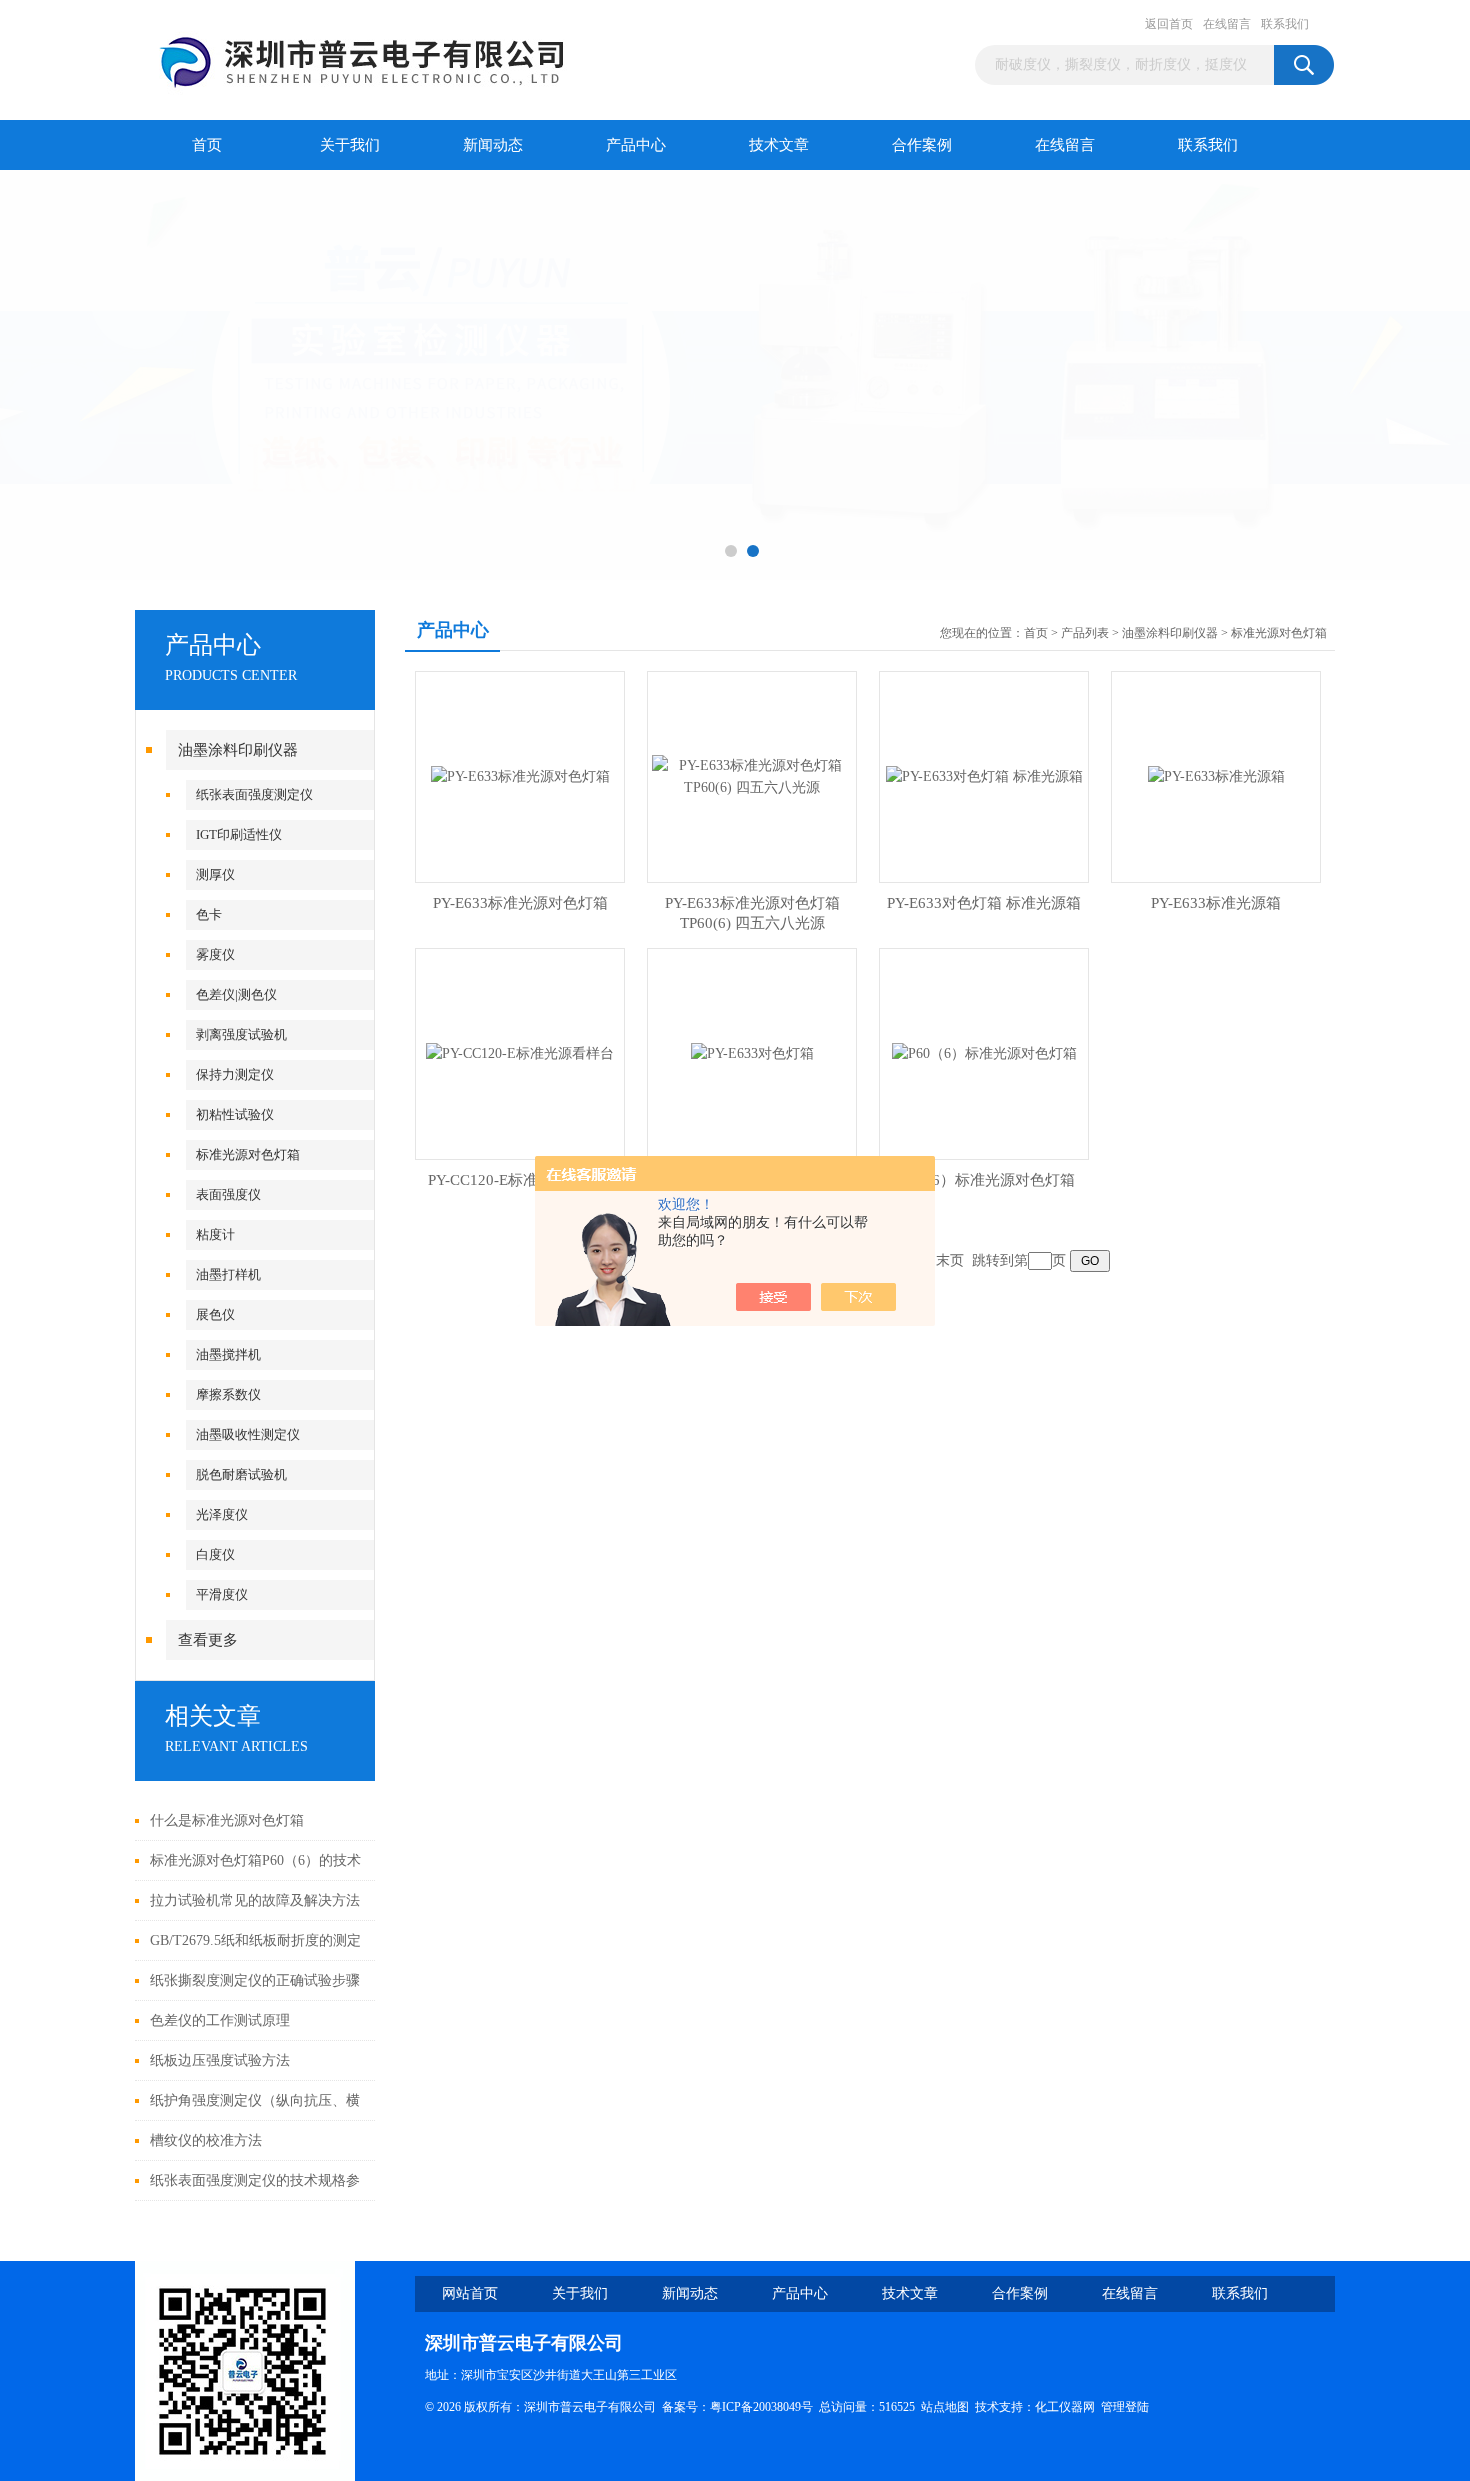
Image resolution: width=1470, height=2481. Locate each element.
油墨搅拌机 (228, 1354)
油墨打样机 (228, 1274)
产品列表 (1085, 633)
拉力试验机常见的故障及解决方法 (255, 1900)
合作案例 (922, 145)
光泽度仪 (222, 1514)
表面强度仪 (228, 1194)
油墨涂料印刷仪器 (238, 750)
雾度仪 (215, 954)
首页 (207, 145)
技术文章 (779, 145)
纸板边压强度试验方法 (220, 2060)
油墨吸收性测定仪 (248, 1434)
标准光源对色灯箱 (248, 1154)
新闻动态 (493, 145)
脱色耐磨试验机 (241, 1474)
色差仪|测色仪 (236, 994)
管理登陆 (1125, 2407)
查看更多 (208, 1640)
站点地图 (945, 2407)
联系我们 (1285, 24)
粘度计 (215, 1234)
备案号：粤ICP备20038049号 (737, 2407)
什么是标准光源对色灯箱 (227, 1820)
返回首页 (1169, 24)
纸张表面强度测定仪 (254, 794)
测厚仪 (215, 874)
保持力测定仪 (235, 1074)
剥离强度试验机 (241, 1034)
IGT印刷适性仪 (239, 834)
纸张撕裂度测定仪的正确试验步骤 (255, 1980)
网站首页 (470, 2293)
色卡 (209, 914)
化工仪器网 (1065, 2407)
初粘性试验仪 (235, 1114)
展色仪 (215, 1314)
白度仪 (215, 1554)
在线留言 (1227, 24)
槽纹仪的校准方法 (206, 2140)
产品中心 (636, 145)
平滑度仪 (222, 1594)
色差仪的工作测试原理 (220, 2020)
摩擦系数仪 (228, 1394)
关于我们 (350, 145)
